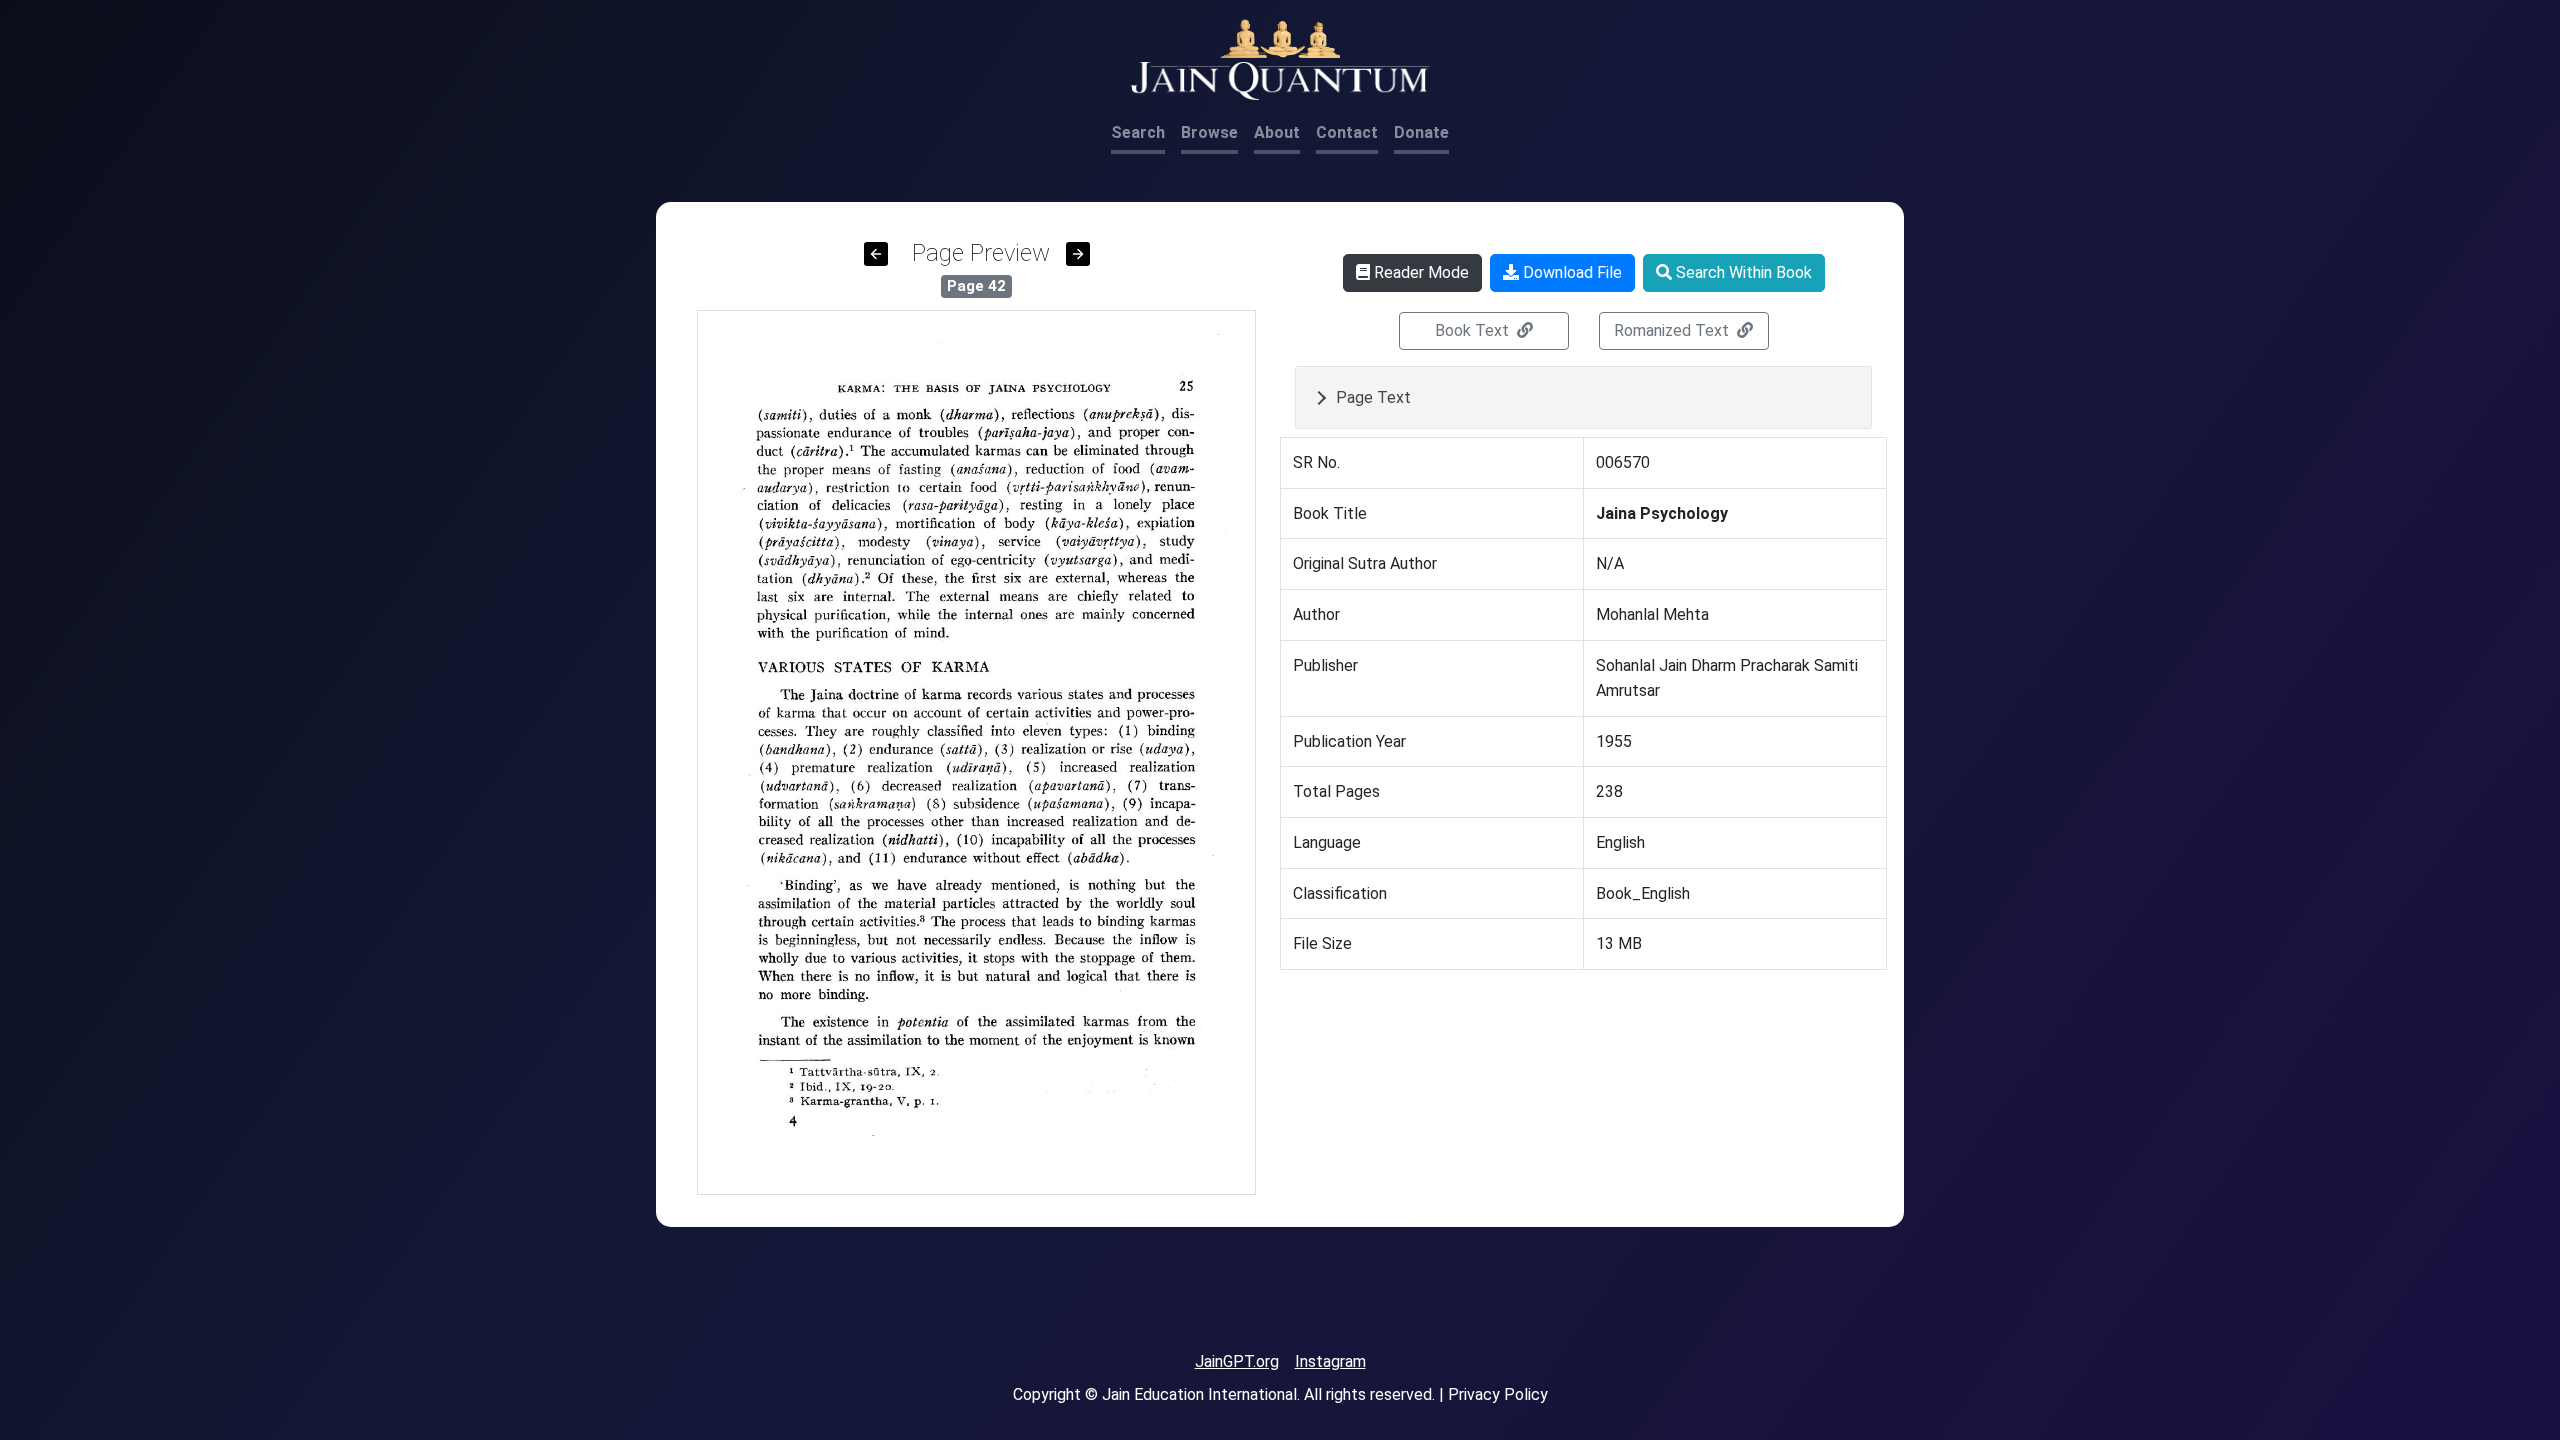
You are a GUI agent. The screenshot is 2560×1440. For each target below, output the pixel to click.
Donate (1421, 132)
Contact (1347, 132)
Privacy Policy (1498, 1394)
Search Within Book (1742, 272)
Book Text (1474, 330)
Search (1138, 132)
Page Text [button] (1373, 397)
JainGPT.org (1237, 1361)
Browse (1209, 132)
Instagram (1330, 1361)
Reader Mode (1419, 272)
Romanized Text (1673, 330)
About (1277, 132)
